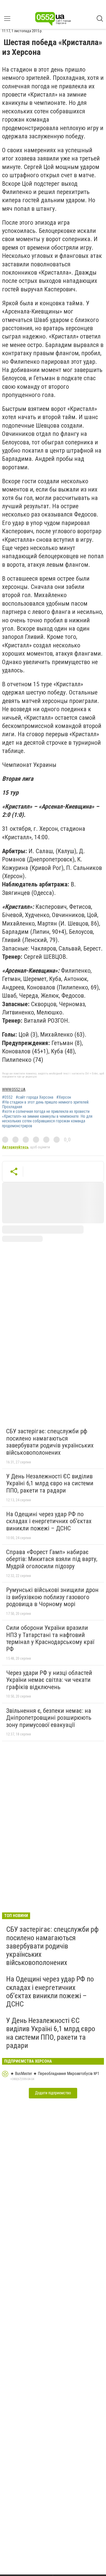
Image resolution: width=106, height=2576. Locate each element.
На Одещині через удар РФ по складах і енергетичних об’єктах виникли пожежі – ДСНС (49, 1521)
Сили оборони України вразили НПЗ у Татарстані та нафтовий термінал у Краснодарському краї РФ (50, 1638)
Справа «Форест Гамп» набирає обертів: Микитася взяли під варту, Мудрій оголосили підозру (52, 1559)
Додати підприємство (53, 2093)
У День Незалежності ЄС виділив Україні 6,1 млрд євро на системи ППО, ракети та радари (50, 1483)
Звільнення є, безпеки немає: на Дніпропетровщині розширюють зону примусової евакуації (49, 1718)
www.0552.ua (14, 1090)
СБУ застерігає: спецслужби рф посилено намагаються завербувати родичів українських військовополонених (50, 1442)
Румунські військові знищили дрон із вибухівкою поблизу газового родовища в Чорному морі (52, 1597)
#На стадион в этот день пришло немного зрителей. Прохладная (46, 1105)
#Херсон (64, 1097)
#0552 (7, 1097)
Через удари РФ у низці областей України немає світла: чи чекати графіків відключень (49, 1680)
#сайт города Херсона (34, 1097)
